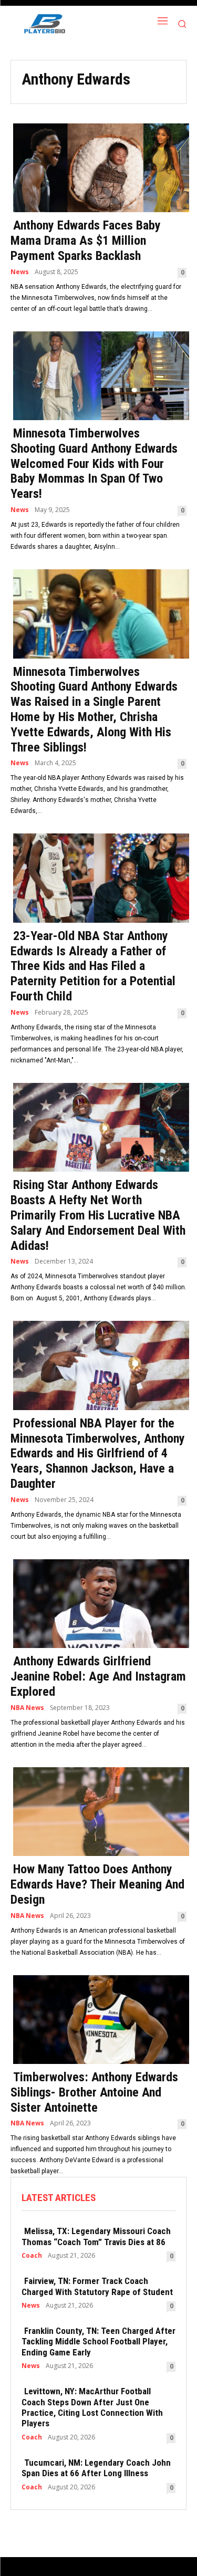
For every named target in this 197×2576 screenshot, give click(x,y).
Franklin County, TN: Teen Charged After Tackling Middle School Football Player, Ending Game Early (98, 2342)
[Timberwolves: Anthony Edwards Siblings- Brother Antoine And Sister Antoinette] (98, 2019)
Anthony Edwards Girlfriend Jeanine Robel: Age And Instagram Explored (98, 1676)
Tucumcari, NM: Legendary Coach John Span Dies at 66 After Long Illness (96, 2468)
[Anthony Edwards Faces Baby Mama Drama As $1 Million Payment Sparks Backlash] (98, 167)
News (20, 272)
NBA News (27, 1708)
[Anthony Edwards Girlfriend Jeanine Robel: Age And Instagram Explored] (98, 1603)
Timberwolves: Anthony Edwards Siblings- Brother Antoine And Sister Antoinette (94, 2092)
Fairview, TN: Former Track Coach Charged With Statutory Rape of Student (97, 2286)
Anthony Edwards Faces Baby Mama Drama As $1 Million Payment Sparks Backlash (86, 241)
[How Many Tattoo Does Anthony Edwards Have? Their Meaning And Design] (98, 1811)
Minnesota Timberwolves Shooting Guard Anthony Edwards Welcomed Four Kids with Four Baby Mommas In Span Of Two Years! (94, 463)
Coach (32, 2256)
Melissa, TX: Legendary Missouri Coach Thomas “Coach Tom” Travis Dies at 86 (96, 2236)
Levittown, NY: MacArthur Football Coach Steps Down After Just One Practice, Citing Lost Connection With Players (92, 2407)
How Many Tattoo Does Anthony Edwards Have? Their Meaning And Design (97, 1884)
